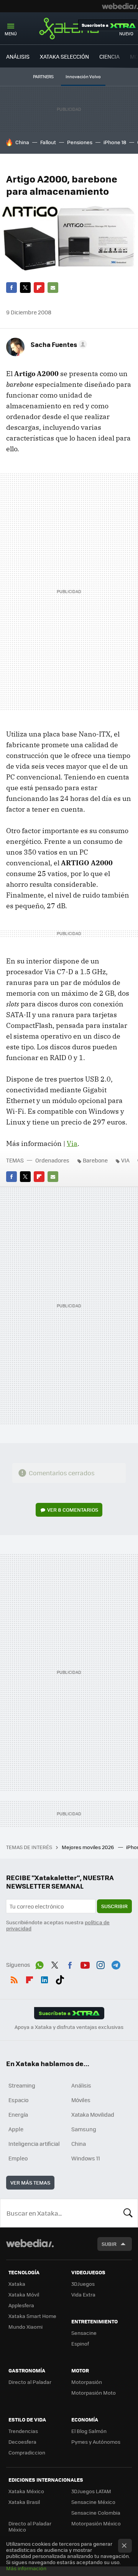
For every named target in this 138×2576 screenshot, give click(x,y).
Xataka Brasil (24, 2502)
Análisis (81, 2085)
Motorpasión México (96, 2523)
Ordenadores (52, 1160)
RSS (14, 1978)
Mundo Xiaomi (25, 2327)
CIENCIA (109, 56)
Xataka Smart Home (32, 2316)
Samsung (84, 2129)
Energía (18, 2114)
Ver (73, 1510)
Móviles (81, 2100)
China (22, 142)
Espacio (18, 2100)
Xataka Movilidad (93, 2114)
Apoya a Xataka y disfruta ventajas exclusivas (69, 2027)
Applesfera (21, 2305)
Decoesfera (22, 2442)
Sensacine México (93, 2502)
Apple (16, 2129)
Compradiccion (27, 2452)
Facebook (11, 288)
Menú (11, 34)
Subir (109, 2244)
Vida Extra (83, 2294)
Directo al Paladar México (30, 2526)
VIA (125, 1160)
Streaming (22, 2085)
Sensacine (84, 2333)
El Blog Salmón (89, 2431)
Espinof (80, 2343)
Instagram (100, 1964)
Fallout (48, 142)
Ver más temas (30, 2182)
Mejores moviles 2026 (88, 1847)
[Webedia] (120, 6)
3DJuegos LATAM (91, 2491)
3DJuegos (83, 2284)
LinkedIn (44, 1978)
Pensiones (80, 142)
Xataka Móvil (24, 2294)
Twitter (25, 288)
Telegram (116, 1964)
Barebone (95, 1160)
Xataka (69, 28)
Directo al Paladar (30, 2382)
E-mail (53, 288)
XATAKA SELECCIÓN (64, 56)
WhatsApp (39, 1964)
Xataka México (26, 2491)
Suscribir (114, 1906)
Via (72, 1143)
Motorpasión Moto (94, 2393)
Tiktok (60, 1978)
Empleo (18, 2158)
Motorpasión (87, 2382)
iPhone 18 (115, 142)
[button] (58, 344)
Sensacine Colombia (96, 2513)
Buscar (128, 2213)
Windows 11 (86, 2158)
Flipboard (39, 288)
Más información (26, 2568)
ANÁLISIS (18, 56)
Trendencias (23, 2431)
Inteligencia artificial (34, 2144)
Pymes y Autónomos (96, 2442)
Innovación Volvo (83, 76)
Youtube (85, 1964)
